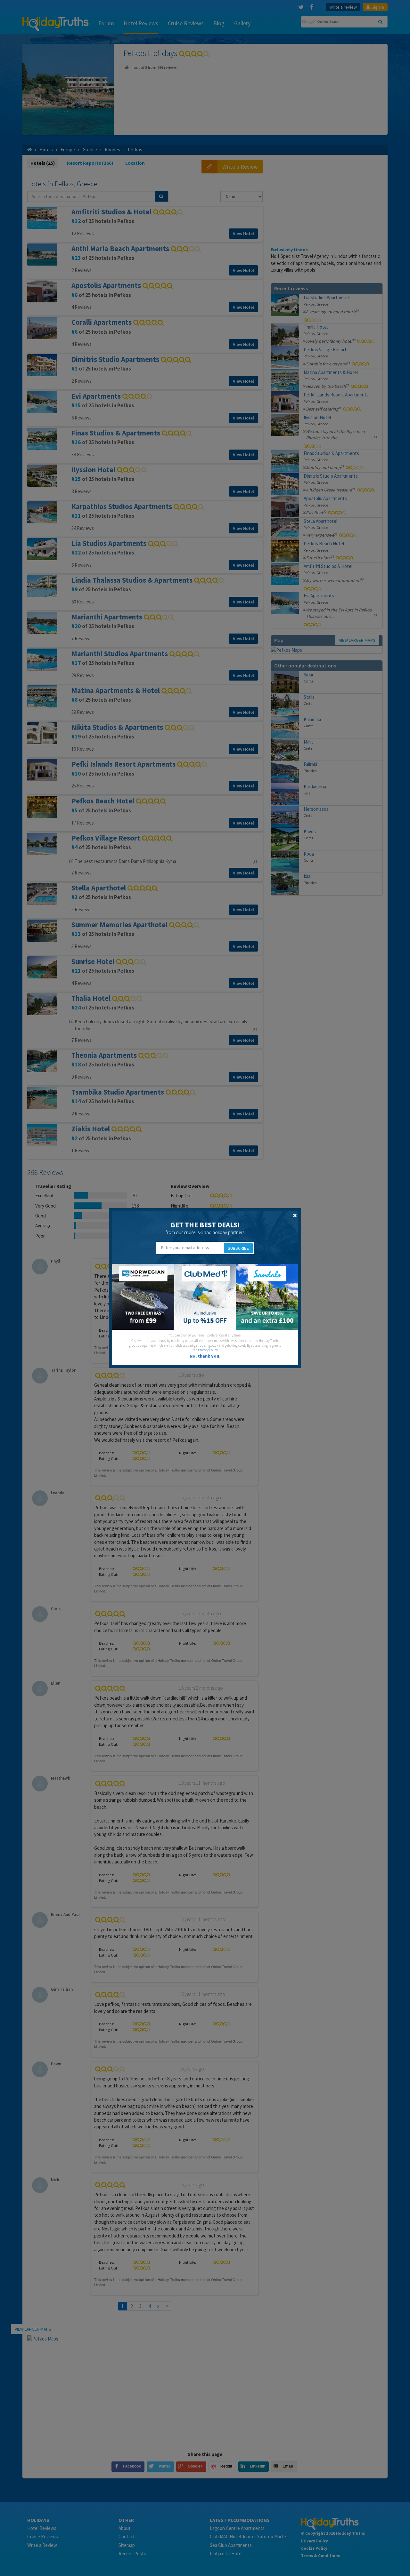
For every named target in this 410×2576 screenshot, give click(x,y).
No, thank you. (205, 1356)
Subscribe (238, 1248)
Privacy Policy (208, 1350)
